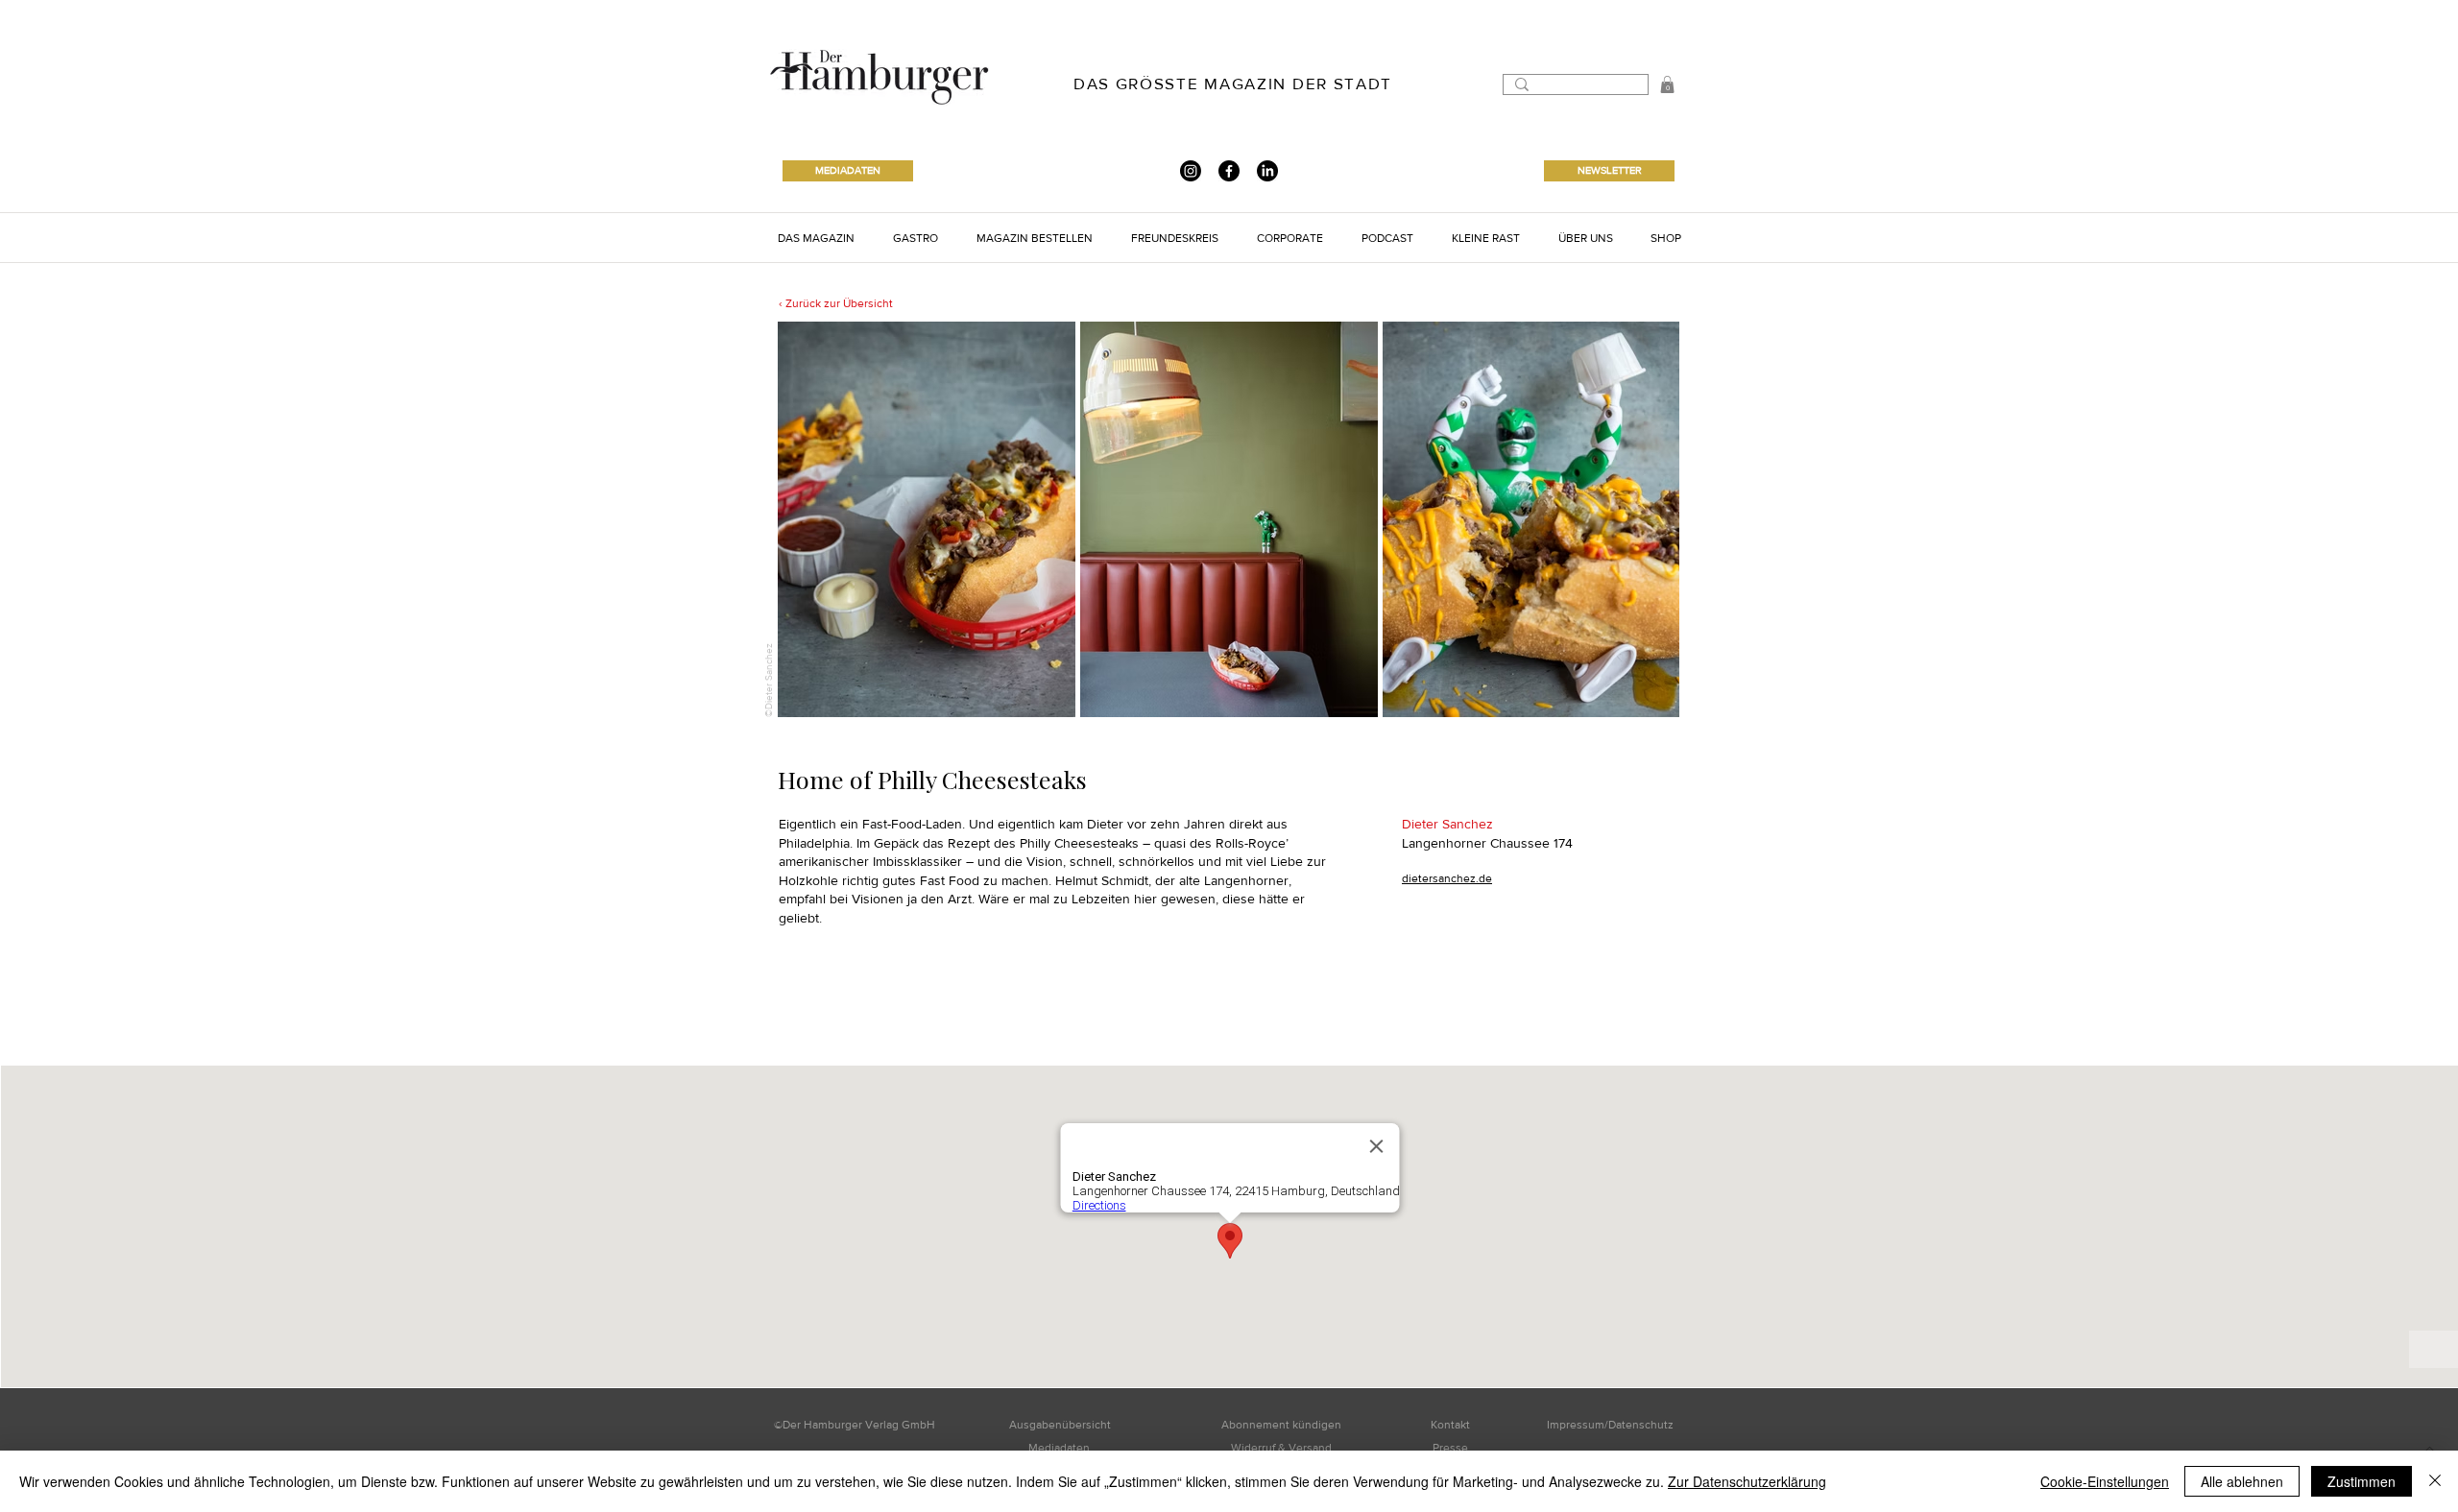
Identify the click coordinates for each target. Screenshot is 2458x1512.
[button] (1667, 84)
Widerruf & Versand (1281, 1448)
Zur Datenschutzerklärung (1747, 1481)
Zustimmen (2362, 1481)
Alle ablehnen (2242, 1481)
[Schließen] (2435, 1481)
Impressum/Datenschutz (1610, 1425)
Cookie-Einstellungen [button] (2105, 1481)
